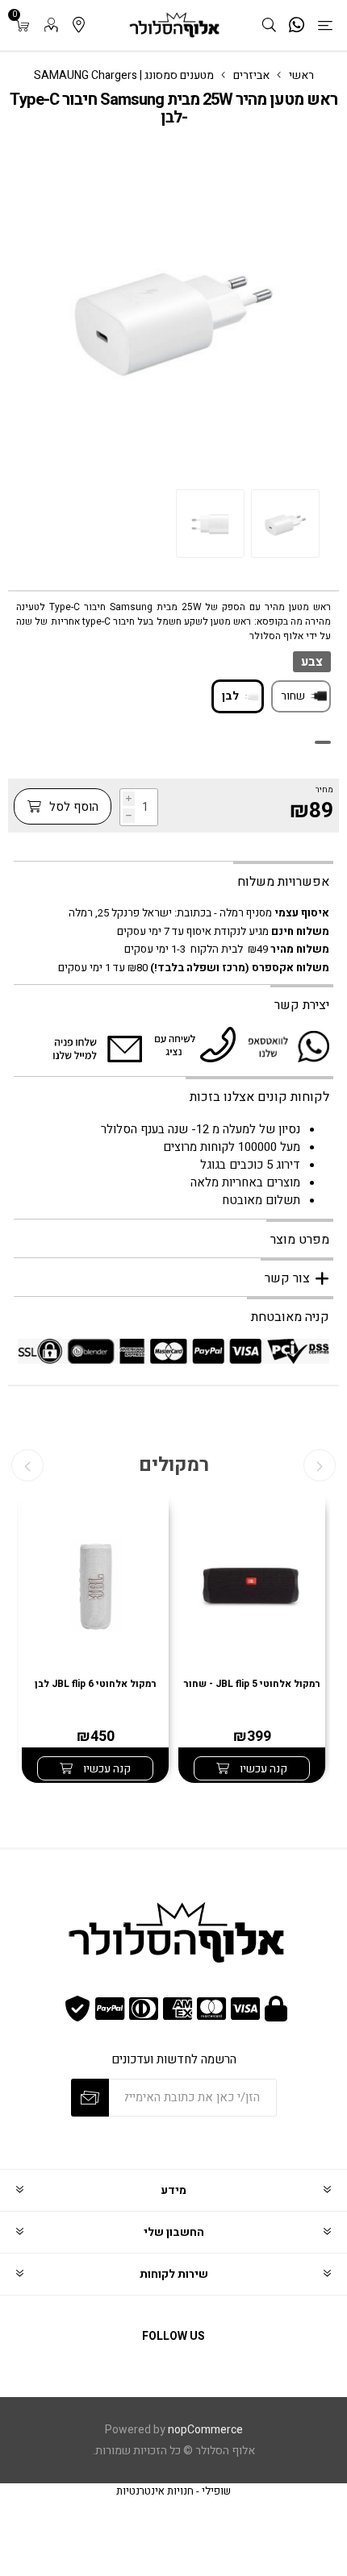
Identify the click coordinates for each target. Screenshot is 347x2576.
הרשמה (90, 2098)
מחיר (324, 790)
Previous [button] (320, 1465)
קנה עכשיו (262, 1769)
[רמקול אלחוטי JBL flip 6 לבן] (95, 1588)
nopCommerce (205, 2430)
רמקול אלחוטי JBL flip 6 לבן (96, 1684)
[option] (285, 524)
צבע (312, 662)
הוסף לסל (72, 807)
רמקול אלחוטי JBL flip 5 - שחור (252, 1684)
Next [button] (27, 1465)
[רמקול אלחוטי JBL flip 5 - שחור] (252, 1588)
